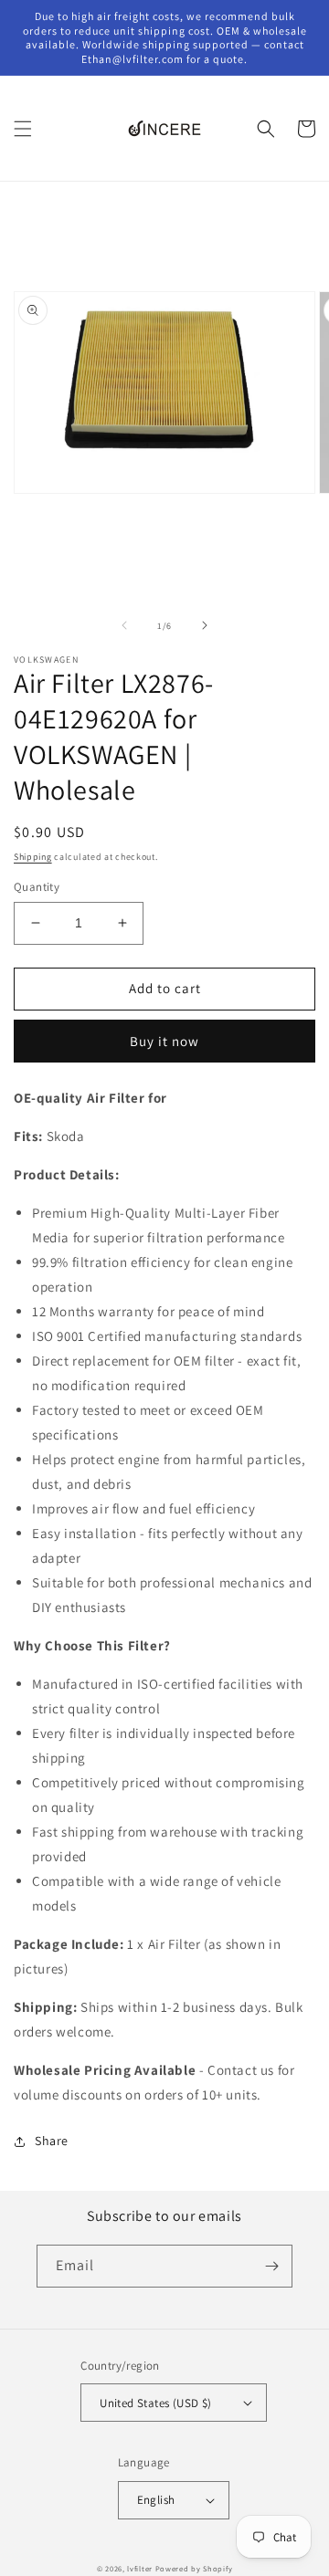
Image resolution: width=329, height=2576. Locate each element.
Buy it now (164, 1041)
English (156, 2500)
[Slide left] (124, 625)
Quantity (37, 887)
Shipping (33, 857)
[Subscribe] (271, 2266)
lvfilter (140, 2568)
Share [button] (52, 2141)
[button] (23, 129)
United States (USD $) (155, 2403)
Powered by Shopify (194, 2568)
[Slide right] (205, 625)
